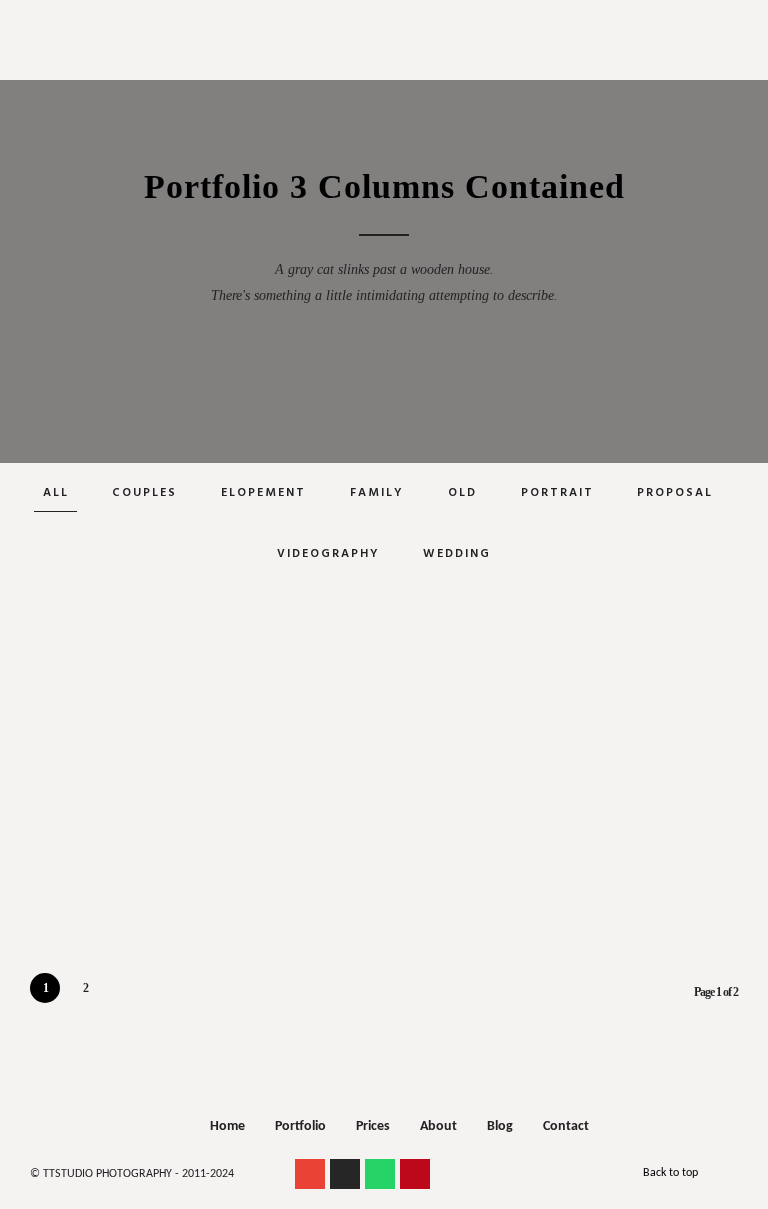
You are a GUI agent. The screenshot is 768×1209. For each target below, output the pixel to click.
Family (377, 493)
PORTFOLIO (379, 73)
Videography (328, 554)
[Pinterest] (415, 1174)
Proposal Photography (379, 30)
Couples (144, 493)
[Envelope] (310, 1174)
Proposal (675, 493)
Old (462, 493)
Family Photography (379, 78)
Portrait (557, 493)
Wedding (457, 554)
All (56, 493)
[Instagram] (345, 1174)
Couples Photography (379, 54)
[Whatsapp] (380, 1174)
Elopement (263, 493)
